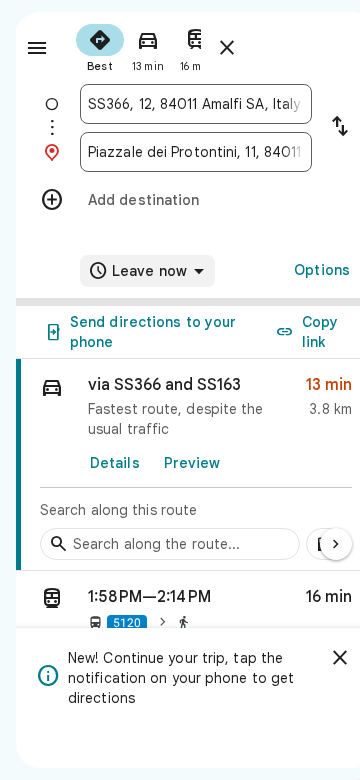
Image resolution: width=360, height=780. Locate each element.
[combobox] (196, 104)
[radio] (100, 46)
